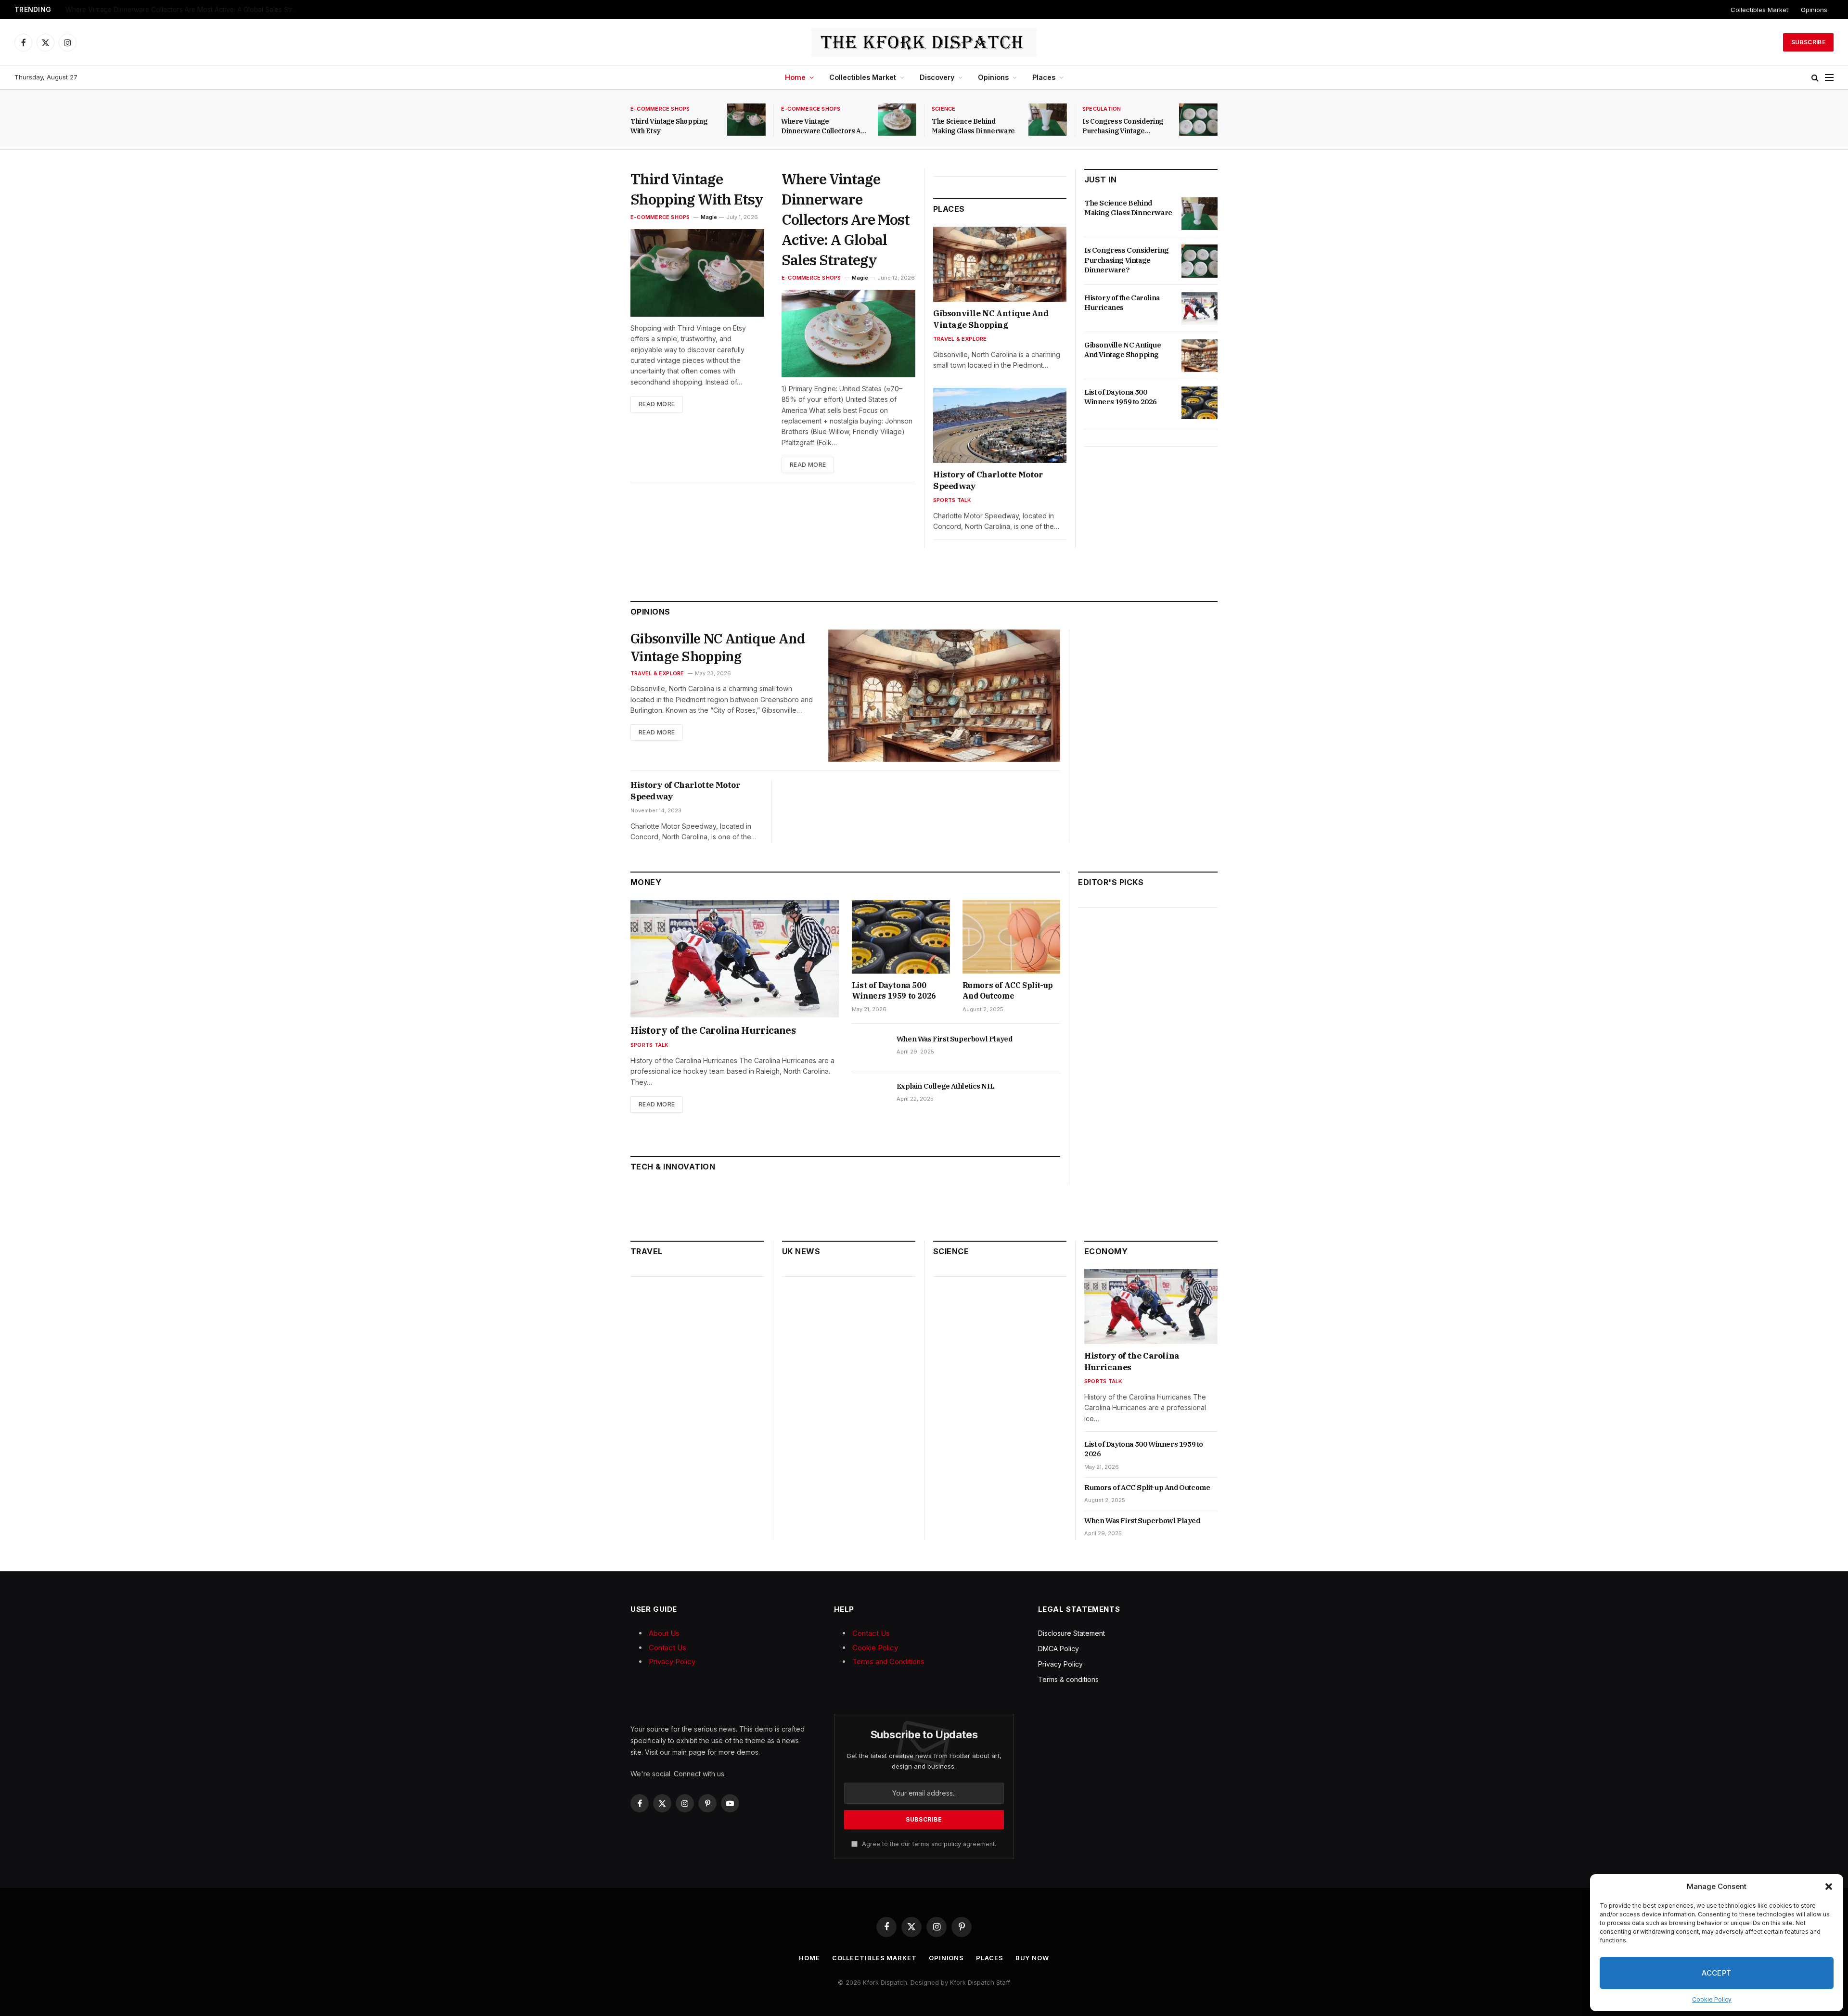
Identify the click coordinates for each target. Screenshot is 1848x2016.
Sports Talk (952, 500)
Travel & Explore (960, 339)
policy (952, 1844)
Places (1044, 77)
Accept (1717, 1973)
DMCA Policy (1059, 1649)
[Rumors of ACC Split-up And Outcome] (1012, 937)
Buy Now (1032, 1958)
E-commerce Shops (660, 109)
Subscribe (1808, 42)
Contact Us (667, 1648)
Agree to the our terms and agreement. (928, 1844)
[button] (1829, 1887)
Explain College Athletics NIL (945, 1086)
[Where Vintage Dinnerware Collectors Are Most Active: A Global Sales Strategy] (897, 120)
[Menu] (1829, 78)
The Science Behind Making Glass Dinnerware (973, 126)
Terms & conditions (1068, 1679)
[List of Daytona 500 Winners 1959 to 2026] (1200, 403)
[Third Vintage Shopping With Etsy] (746, 120)
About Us (664, 1633)
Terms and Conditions (888, 1662)
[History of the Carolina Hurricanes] (1200, 308)
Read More (657, 404)
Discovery (937, 77)
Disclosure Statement (1072, 1633)
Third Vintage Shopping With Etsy (669, 126)
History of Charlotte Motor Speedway (988, 480)
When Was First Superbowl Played (955, 1039)
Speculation (1102, 109)
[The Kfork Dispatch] (924, 42)
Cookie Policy (1712, 1999)
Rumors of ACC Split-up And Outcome (1008, 990)
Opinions (1814, 10)
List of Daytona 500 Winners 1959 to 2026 (1121, 397)
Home (795, 77)
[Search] (1815, 78)
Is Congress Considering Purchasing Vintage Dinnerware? (1123, 126)
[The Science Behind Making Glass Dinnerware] (1048, 120)
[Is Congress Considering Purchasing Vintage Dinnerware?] (1198, 120)
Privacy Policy (672, 1662)
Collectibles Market (1759, 10)
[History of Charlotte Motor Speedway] (1000, 425)
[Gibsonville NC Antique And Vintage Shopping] (1000, 264)
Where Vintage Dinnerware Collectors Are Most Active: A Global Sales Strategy (186, 10)
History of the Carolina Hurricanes (1122, 302)
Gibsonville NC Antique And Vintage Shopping (991, 319)
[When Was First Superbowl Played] (870, 1050)
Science (944, 109)
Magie (709, 217)
